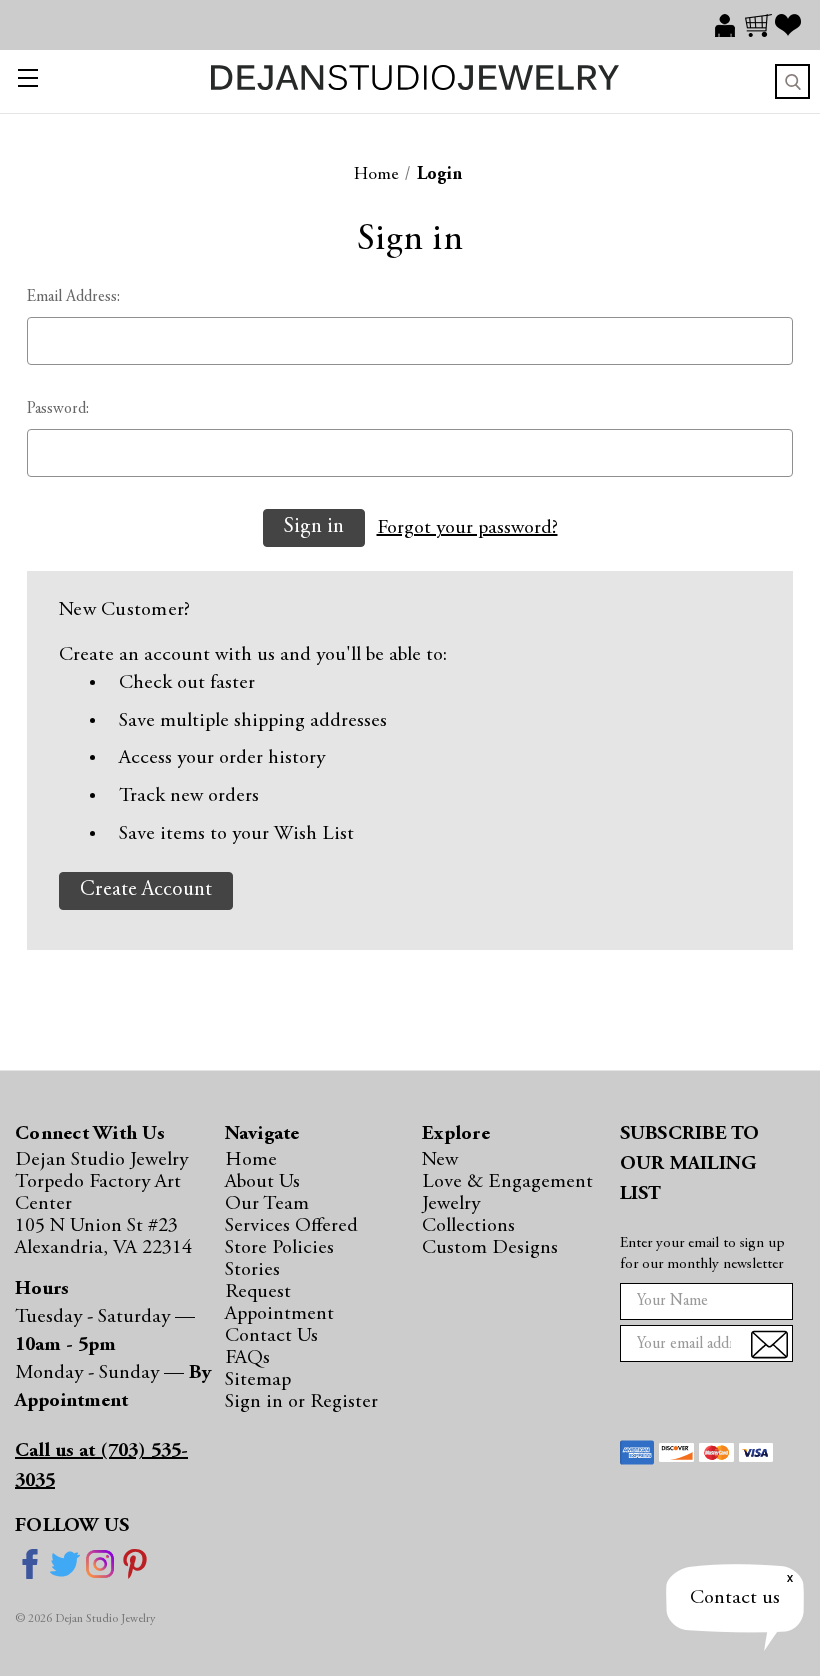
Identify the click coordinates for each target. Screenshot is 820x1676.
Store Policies (279, 1248)
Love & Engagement (507, 1182)
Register (344, 1402)
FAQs (247, 1358)
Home (251, 1160)
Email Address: (73, 297)
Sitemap (258, 1380)
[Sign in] (730, 25)
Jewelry (451, 1204)
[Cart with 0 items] (760, 25)
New (440, 1160)
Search (792, 81)
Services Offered (291, 1226)
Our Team (267, 1204)
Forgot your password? (467, 528)
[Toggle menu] (27, 81)
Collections (468, 1226)
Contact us (735, 1598)
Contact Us (271, 1336)
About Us (262, 1182)
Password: (58, 409)
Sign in (256, 1402)
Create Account (146, 890)
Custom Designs (490, 1248)
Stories (252, 1270)
